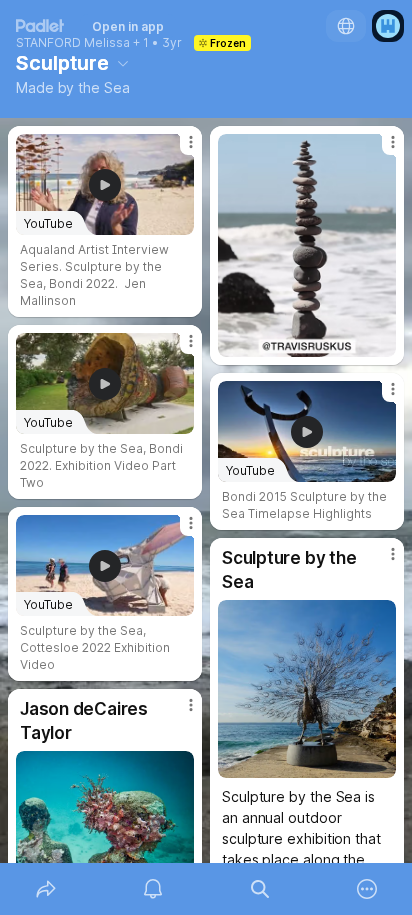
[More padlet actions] (366, 889)
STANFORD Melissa (73, 43)
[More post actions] (178, 150)
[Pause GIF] (380, 341)
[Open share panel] (45, 889)
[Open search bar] (259, 889)
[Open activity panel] (152, 889)
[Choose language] (346, 26)
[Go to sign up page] (388, 26)
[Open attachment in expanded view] (307, 245)
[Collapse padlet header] (123, 63)
